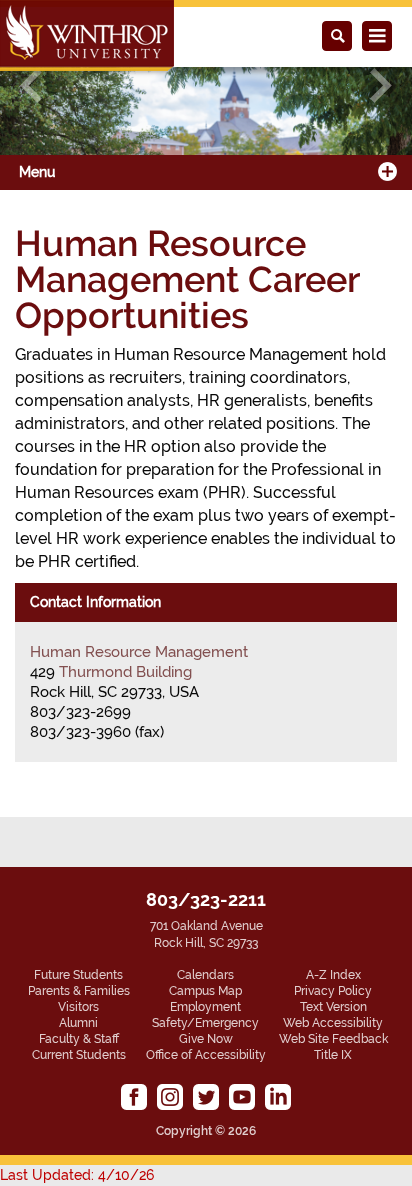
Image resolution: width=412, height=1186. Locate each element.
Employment (205, 1007)
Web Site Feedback (333, 1039)
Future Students (78, 975)
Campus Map (205, 991)
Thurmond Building (125, 672)
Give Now (206, 1039)
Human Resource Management (139, 652)
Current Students (79, 1055)
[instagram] (170, 1097)
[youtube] (242, 1097)
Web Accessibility (333, 1023)
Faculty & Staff (79, 1039)
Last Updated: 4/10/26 (77, 1175)
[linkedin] (278, 1097)
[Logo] (87, 35)
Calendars (205, 975)
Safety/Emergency (205, 1023)
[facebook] (134, 1097)
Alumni (78, 1023)
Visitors (78, 1007)
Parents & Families (79, 991)
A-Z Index (333, 975)
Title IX (333, 1055)
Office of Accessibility (206, 1055)
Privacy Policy (333, 991)
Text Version (333, 1007)
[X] (206, 1097)
